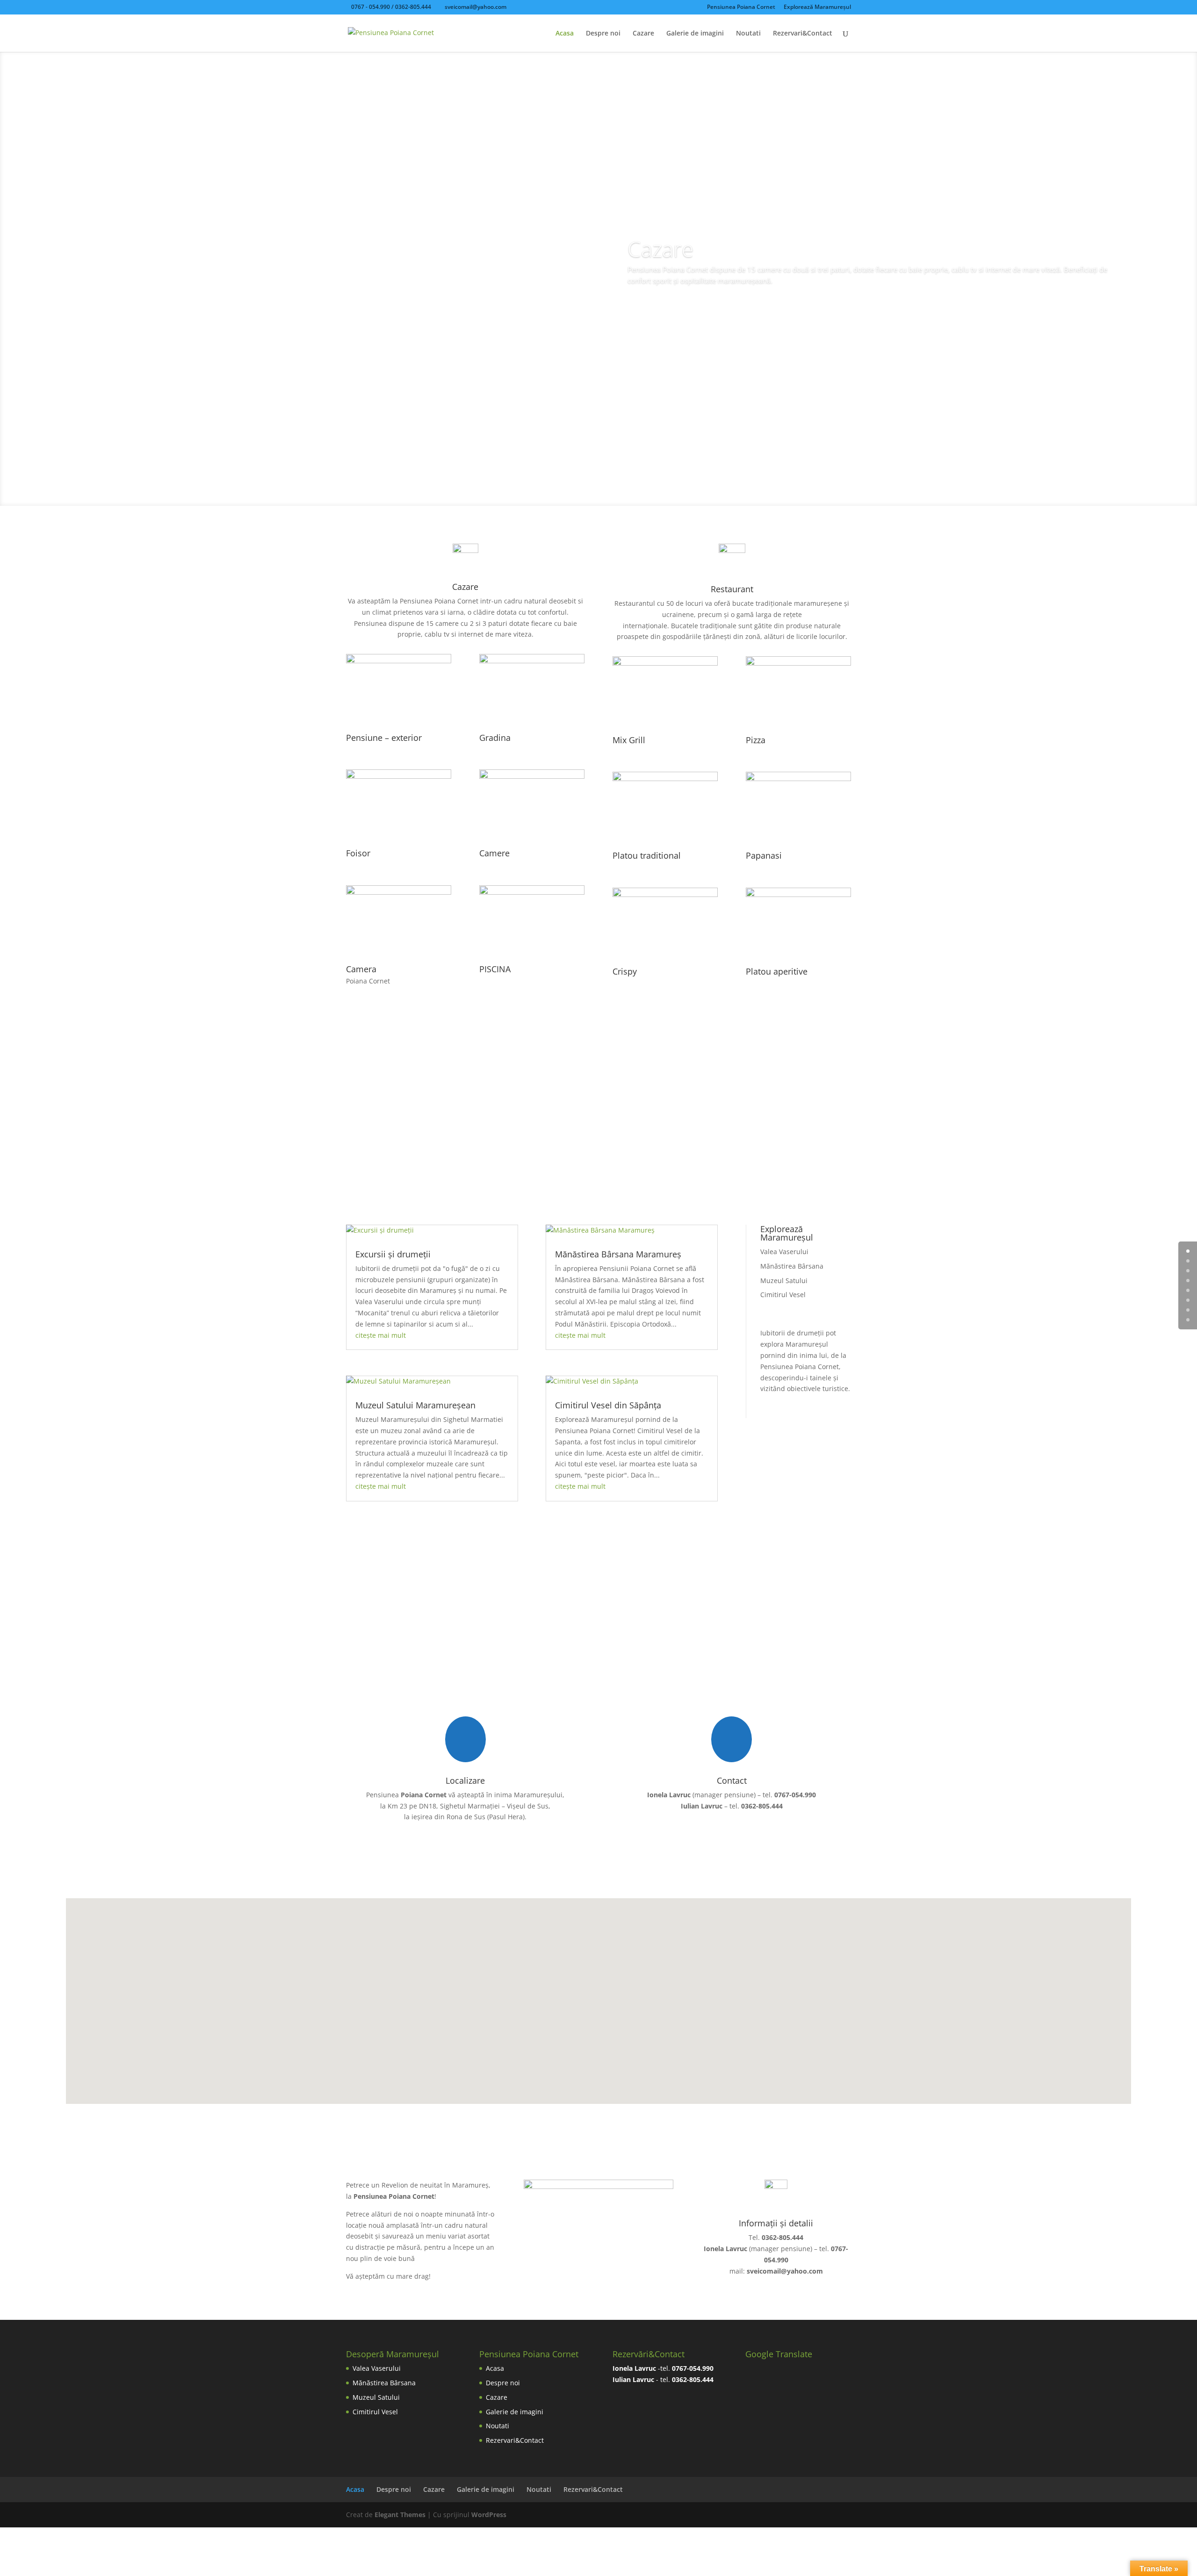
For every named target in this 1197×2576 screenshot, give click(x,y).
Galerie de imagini (695, 34)
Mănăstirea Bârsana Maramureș (618, 1254)
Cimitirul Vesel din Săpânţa (608, 1405)
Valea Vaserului (784, 1252)
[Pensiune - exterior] (399, 661)
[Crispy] (665, 894)
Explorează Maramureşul (817, 7)
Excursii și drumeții (393, 1254)
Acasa (565, 34)
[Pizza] (798, 663)
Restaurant (661, 313)
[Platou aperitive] (798, 894)
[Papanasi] (798, 779)
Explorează (598, 1137)
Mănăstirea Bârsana (792, 1266)
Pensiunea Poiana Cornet (741, 7)
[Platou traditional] (665, 779)
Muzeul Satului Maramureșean (415, 1405)
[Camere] (532, 776)
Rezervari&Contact (803, 34)
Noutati (748, 34)
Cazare (643, 34)
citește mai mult (381, 1335)
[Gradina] (532, 661)
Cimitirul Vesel (783, 1295)
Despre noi (603, 34)
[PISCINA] (532, 892)
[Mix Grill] (665, 663)
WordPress (489, 2515)
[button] (602, 1991)
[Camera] (399, 892)
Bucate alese (688, 243)
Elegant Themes (400, 2515)
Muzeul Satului (784, 1281)
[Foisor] (399, 776)
